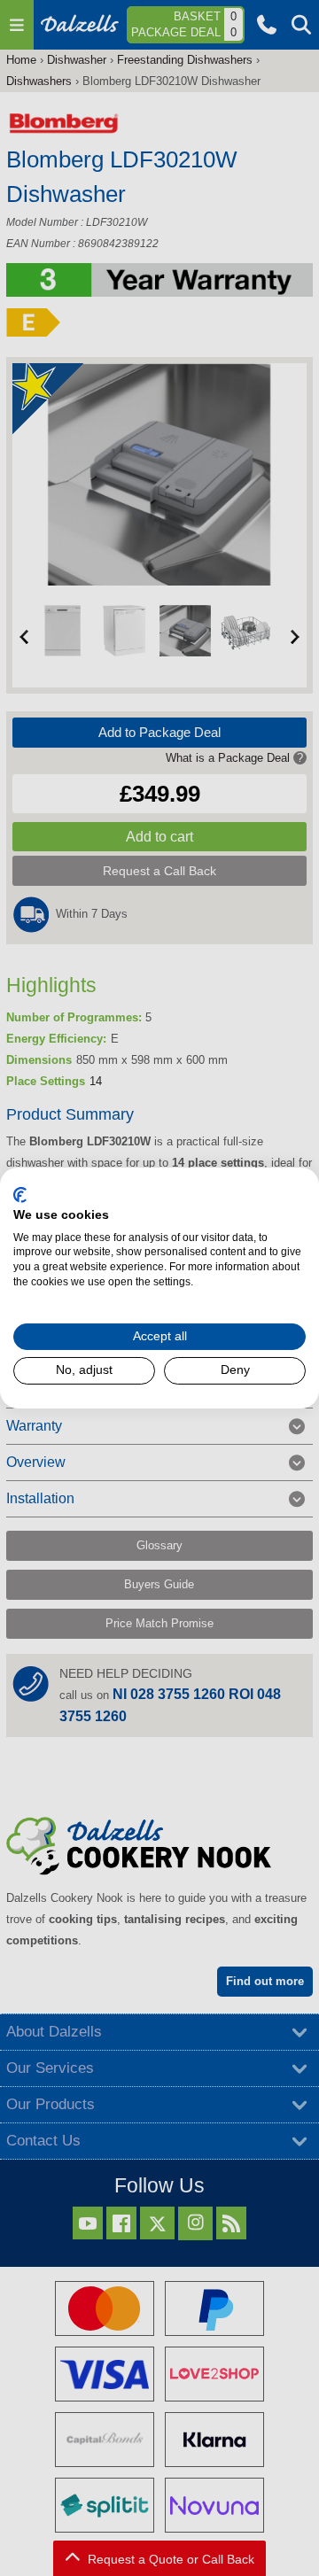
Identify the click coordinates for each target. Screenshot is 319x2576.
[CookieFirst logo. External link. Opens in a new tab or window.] (20, 1195)
